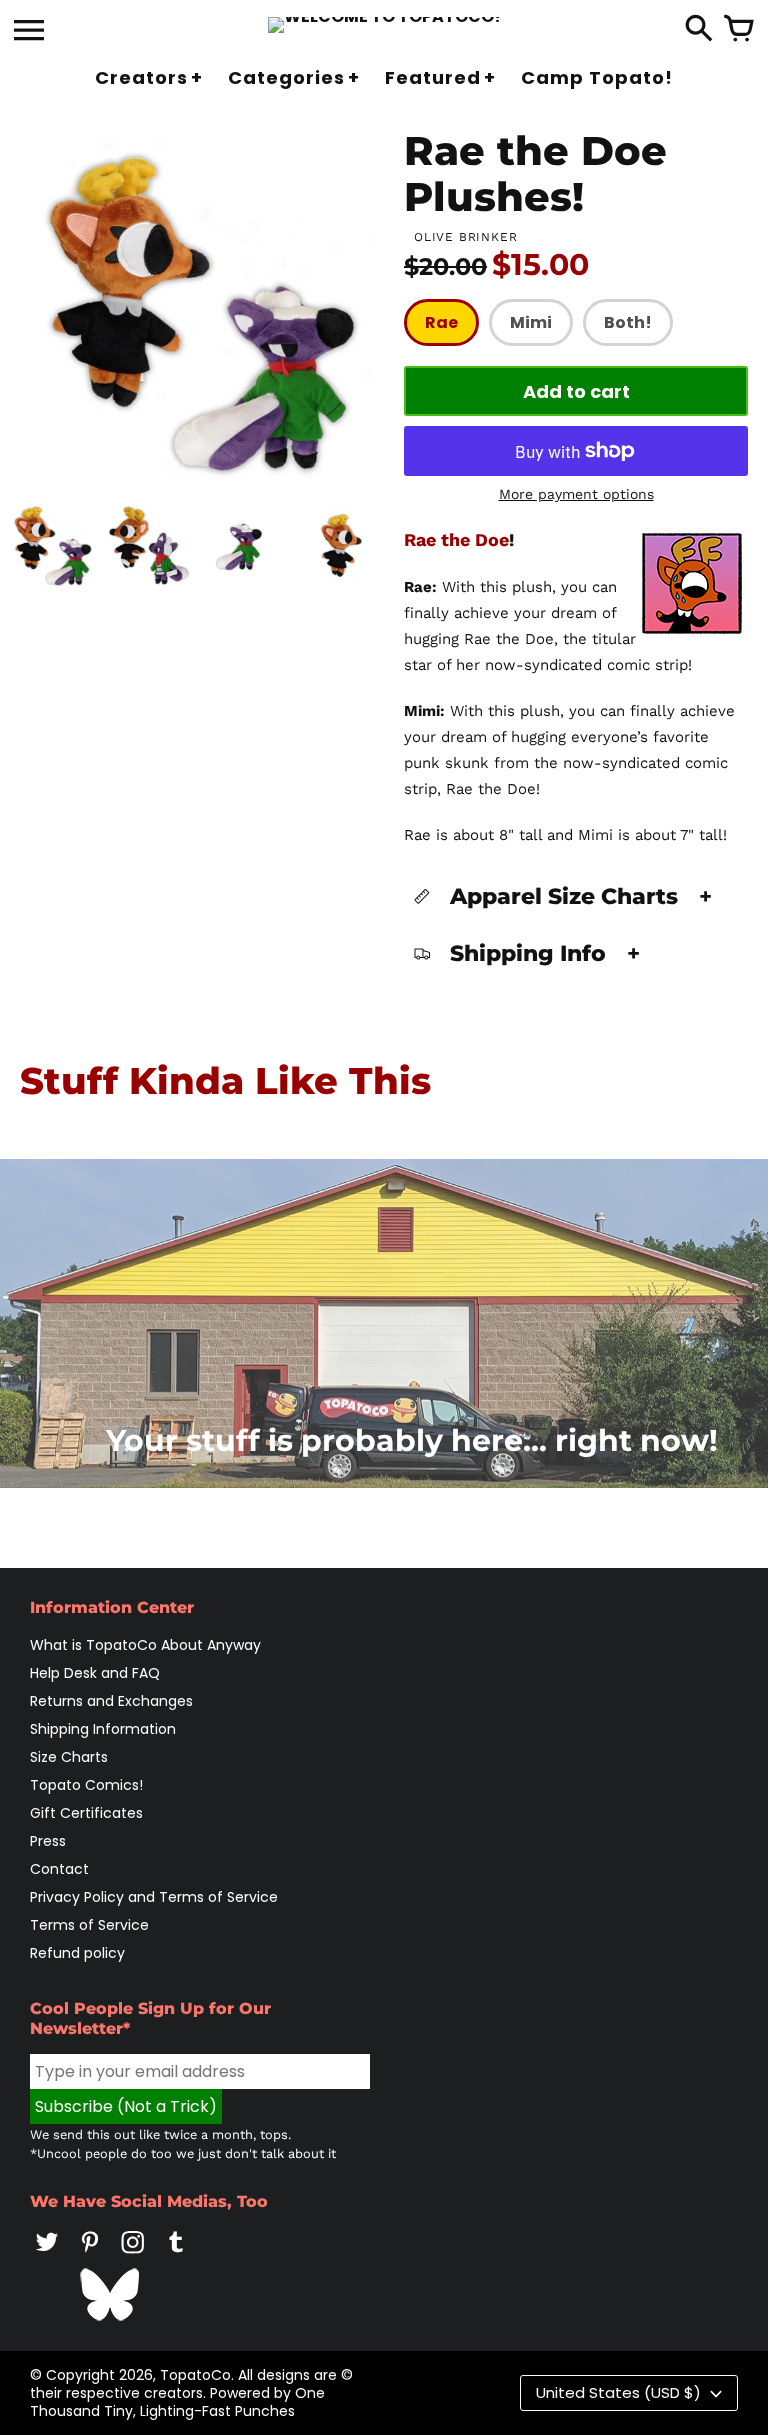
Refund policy (77, 1953)
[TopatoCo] (384, 25)
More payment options (576, 494)
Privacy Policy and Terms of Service (154, 1897)
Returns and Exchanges (111, 1701)
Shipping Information (103, 1729)
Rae (441, 322)
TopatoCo (195, 2375)
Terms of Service (89, 1925)
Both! (628, 322)
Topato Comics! (86, 1785)
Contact (59, 1869)
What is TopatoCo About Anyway (145, 1645)
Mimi (531, 322)
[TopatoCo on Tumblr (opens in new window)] (176, 2256)
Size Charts (69, 1757)
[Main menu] (29, 32)
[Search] (699, 30)
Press (48, 1841)
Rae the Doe (456, 539)
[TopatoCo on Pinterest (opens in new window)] (90, 2256)
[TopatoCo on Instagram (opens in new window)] (133, 2256)
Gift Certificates (86, 1813)
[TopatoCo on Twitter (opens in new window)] (47, 2256)
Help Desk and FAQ (95, 1673)
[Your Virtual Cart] (739, 30)
